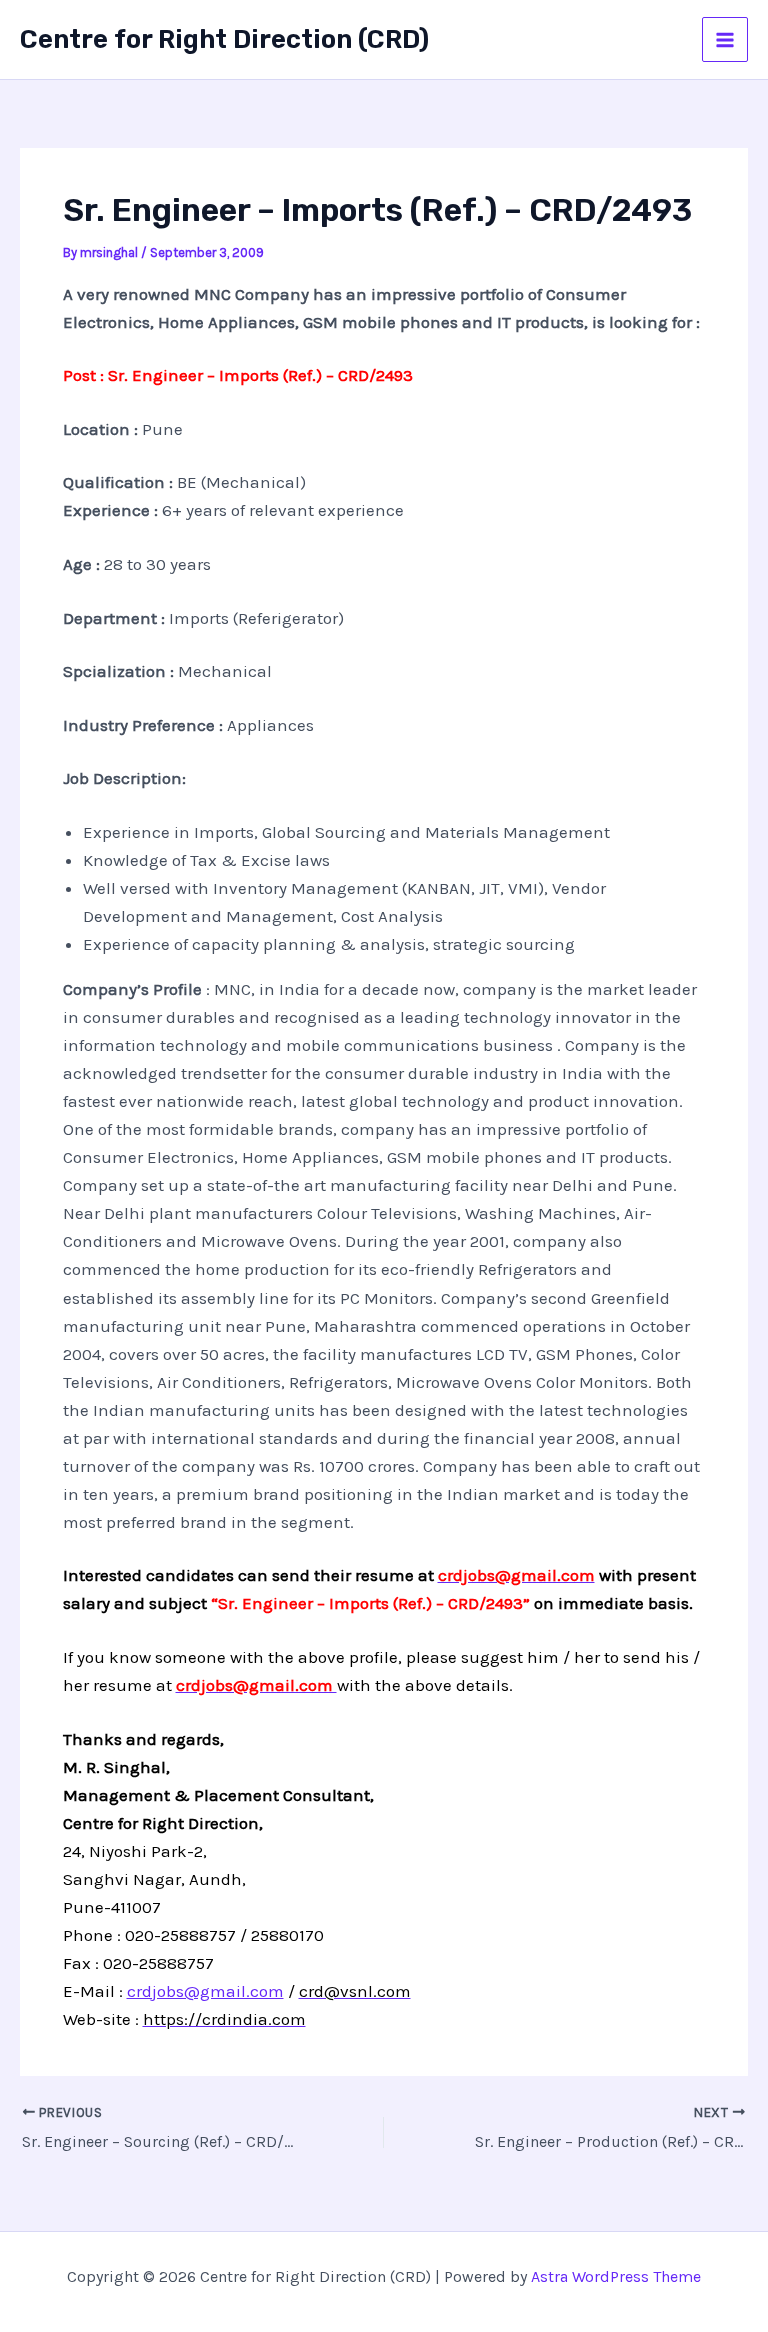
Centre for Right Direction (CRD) (224, 39)
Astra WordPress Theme (616, 2276)
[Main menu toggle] (725, 40)
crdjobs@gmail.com (205, 1991)
